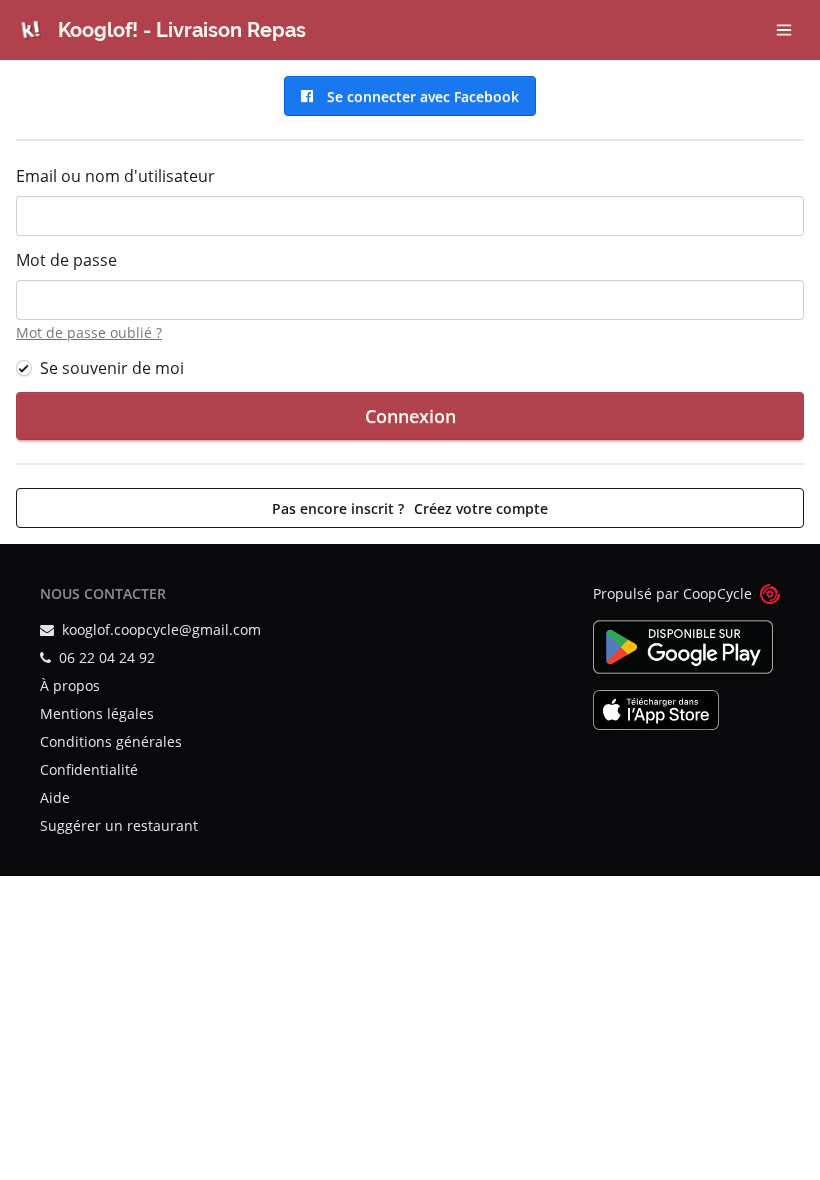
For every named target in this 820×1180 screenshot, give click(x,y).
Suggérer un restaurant (119, 825)
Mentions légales (97, 713)
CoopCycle (717, 593)
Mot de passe (66, 260)
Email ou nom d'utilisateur (115, 176)
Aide (55, 797)
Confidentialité (89, 769)
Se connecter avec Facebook (419, 96)
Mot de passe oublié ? (89, 332)
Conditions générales (111, 741)
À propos (70, 685)
